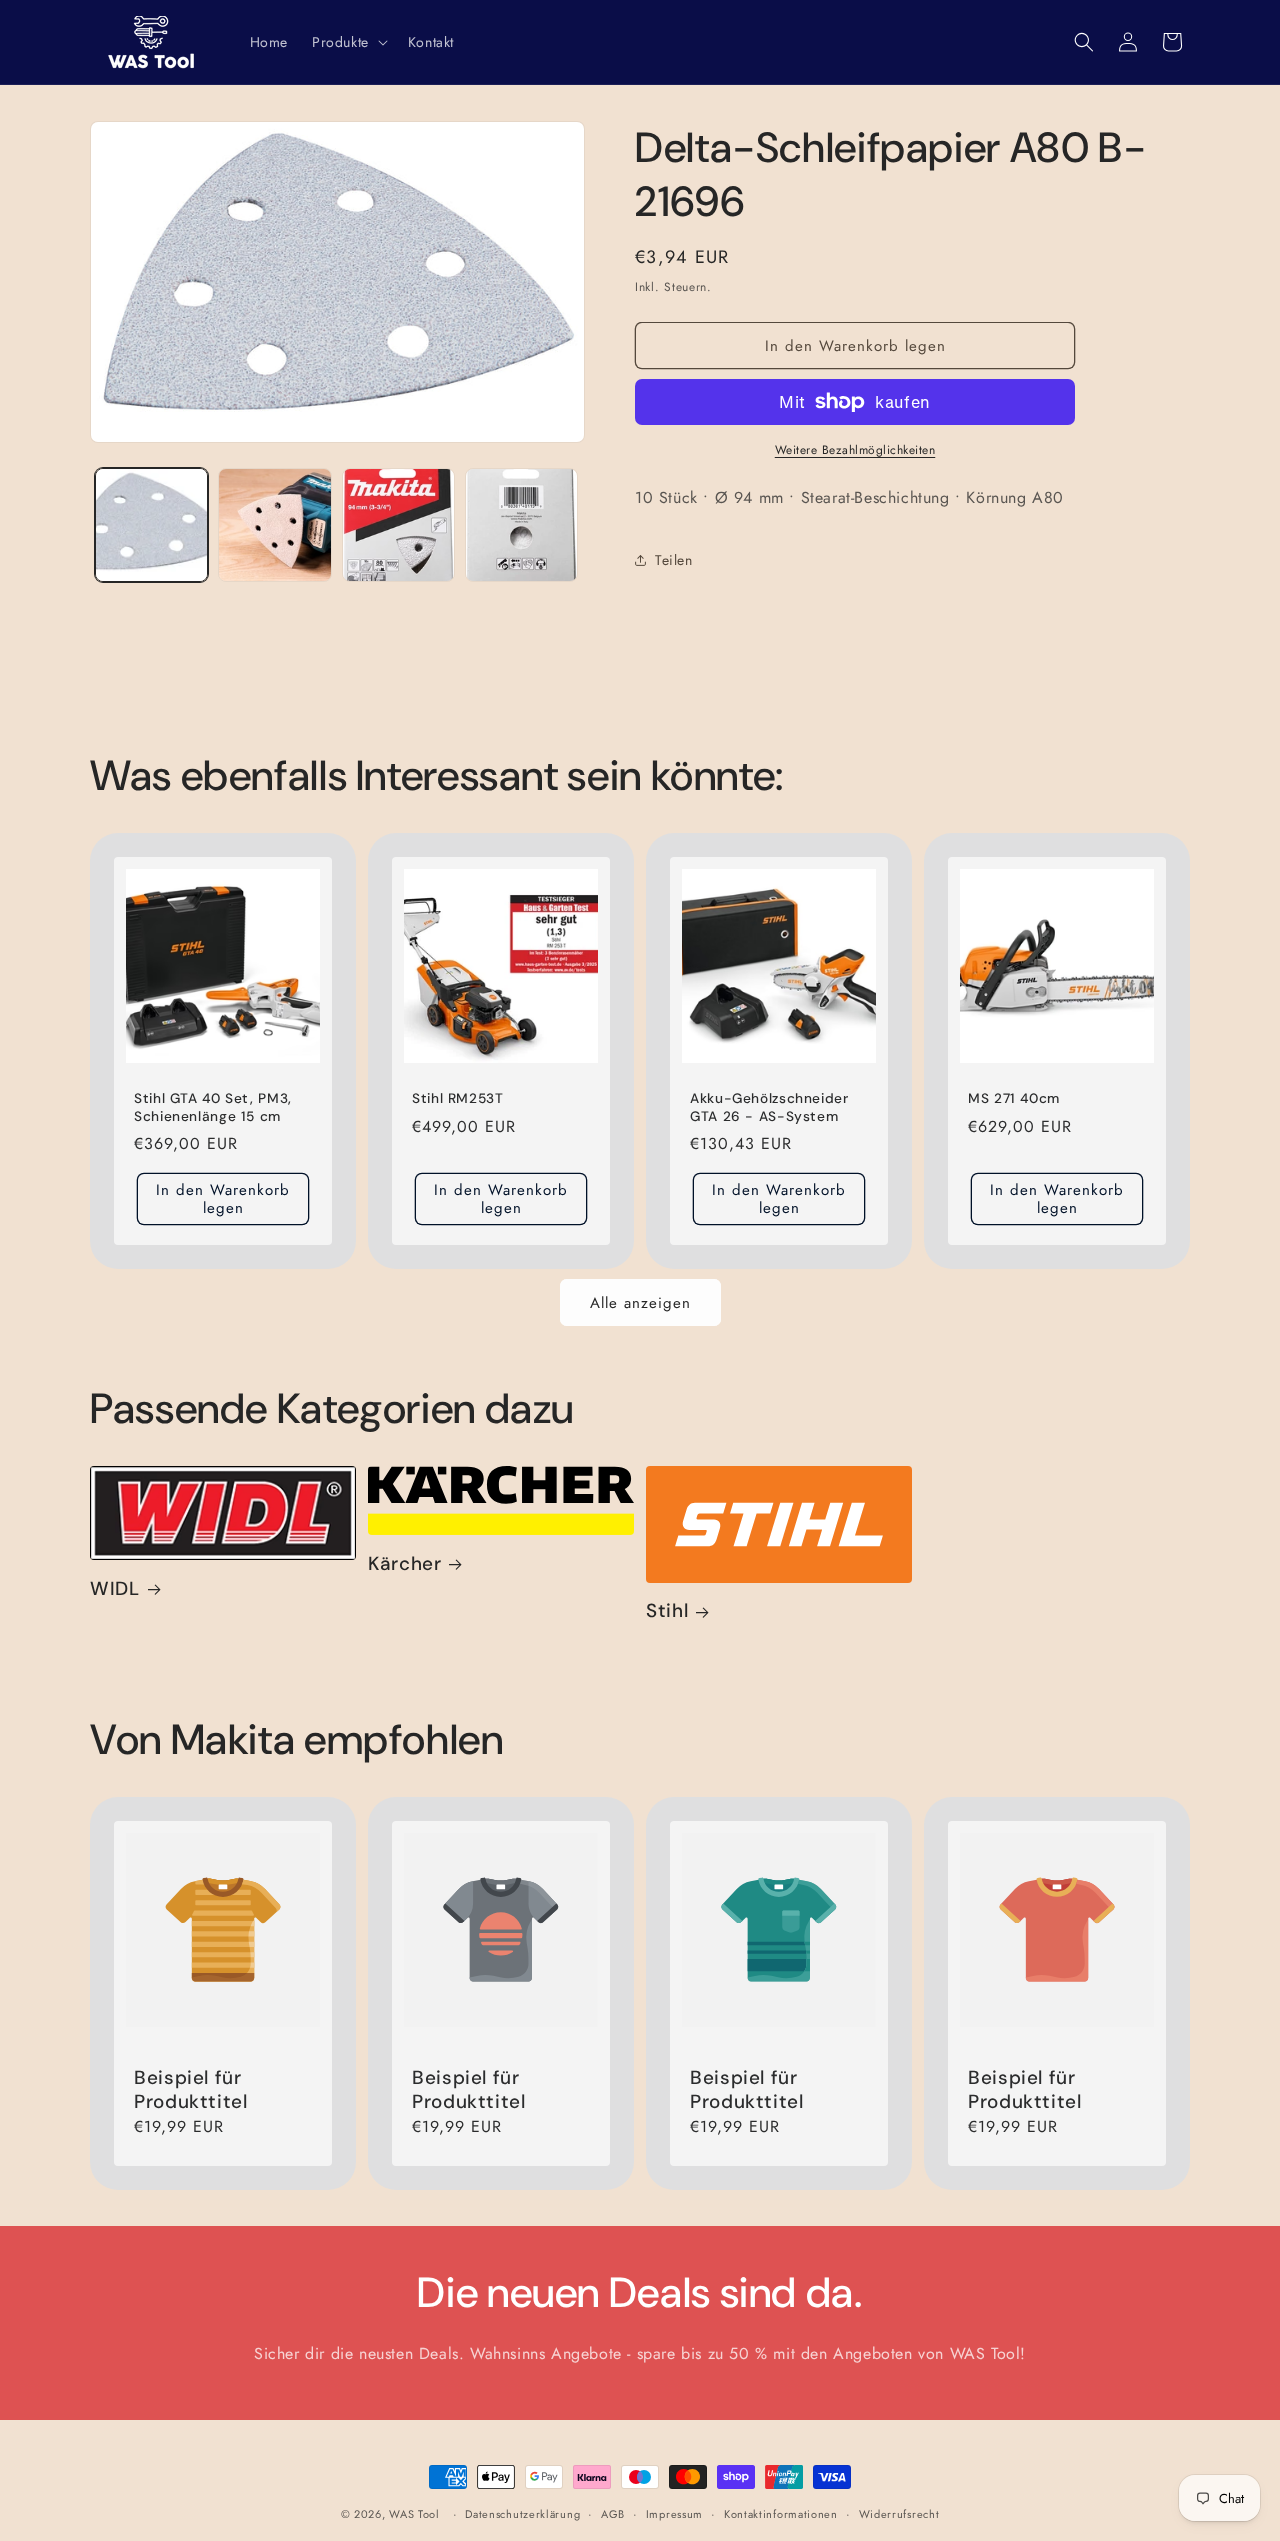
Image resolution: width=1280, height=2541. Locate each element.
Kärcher (404, 1564)
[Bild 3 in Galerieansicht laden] (398, 524)
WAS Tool (414, 2514)
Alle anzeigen (640, 1303)
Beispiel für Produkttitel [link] (191, 2090)
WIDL (115, 1589)
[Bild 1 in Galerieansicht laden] (151, 524)
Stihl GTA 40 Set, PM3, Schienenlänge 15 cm (213, 1107)
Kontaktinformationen (781, 2514)
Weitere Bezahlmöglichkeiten (855, 450)
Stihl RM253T (458, 1098)
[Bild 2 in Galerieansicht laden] (274, 524)
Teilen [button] (674, 560)
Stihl (667, 1612)
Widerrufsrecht (899, 2514)
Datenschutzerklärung (522, 2514)
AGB (613, 2514)
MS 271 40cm (1014, 1098)
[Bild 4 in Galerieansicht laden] (521, 524)
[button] (348, 42)
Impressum (674, 2514)
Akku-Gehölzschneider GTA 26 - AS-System (769, 1107)
